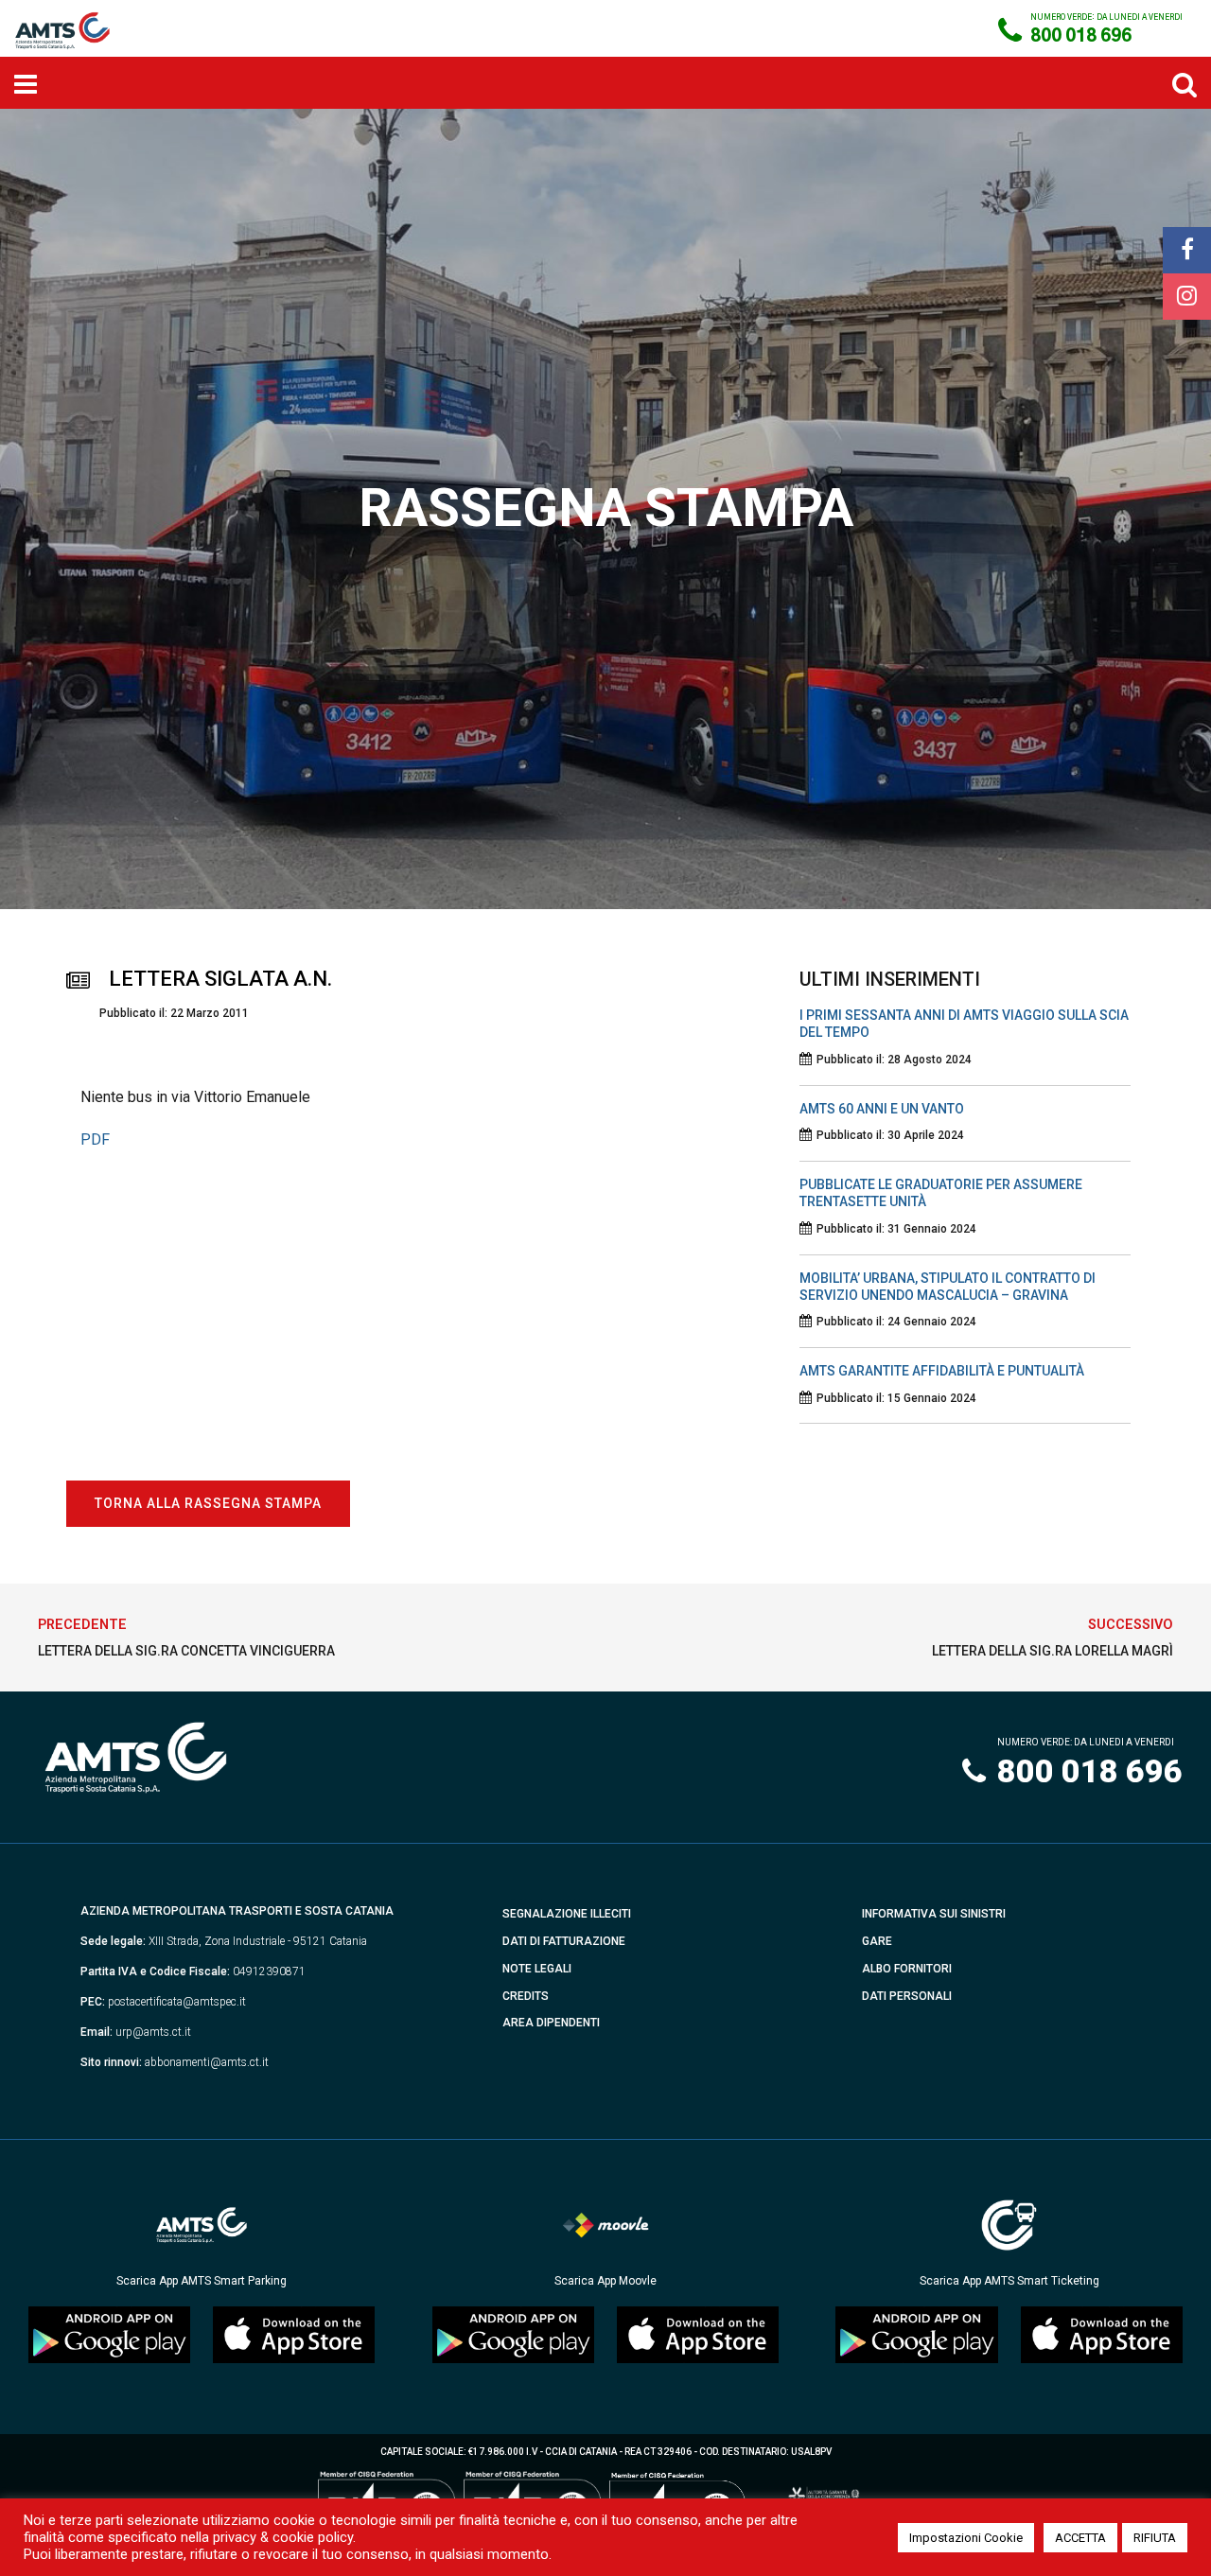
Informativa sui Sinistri (934, 1914)
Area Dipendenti (551, 2023)
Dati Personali (907, 1996)
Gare (877, 1941)
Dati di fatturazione (564, 1941)
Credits (526, 1996)
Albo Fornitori (907, 1969)
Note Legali (537, 1969)
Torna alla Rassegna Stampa (208, 1503)
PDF (95, 1139)
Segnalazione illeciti (567, 1914)
